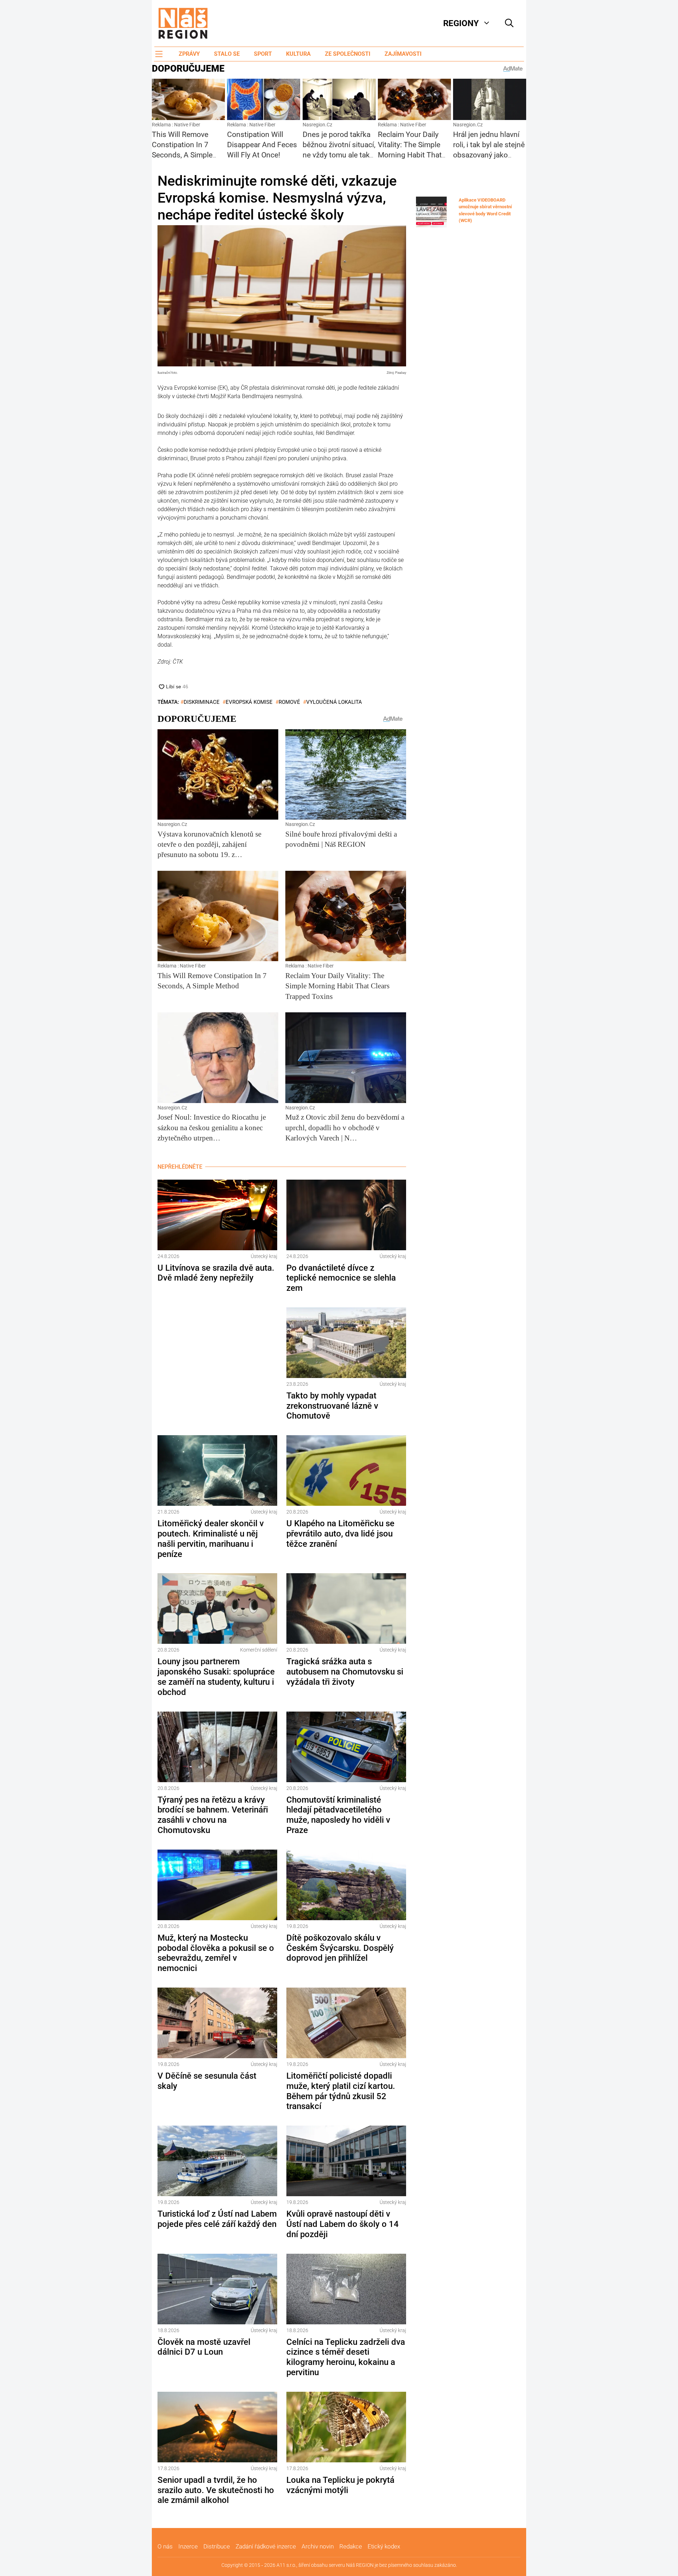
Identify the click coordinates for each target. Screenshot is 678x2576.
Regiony (461, 23)
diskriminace (202, 702)
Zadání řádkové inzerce (266, 2546)
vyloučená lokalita (334, 702)
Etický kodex (384, 2546)
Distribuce (217, 2546)
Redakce (351, 2546)
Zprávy (189, 54)
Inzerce (188, 2546)
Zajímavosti (403, 54)
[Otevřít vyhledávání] (509, 23)
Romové (289, 702)
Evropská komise (249, 702)
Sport (263, 54)
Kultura (298, 54)
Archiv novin (318, 2546)
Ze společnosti (348, 54)
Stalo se (227, 54)
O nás (165, 2546)
